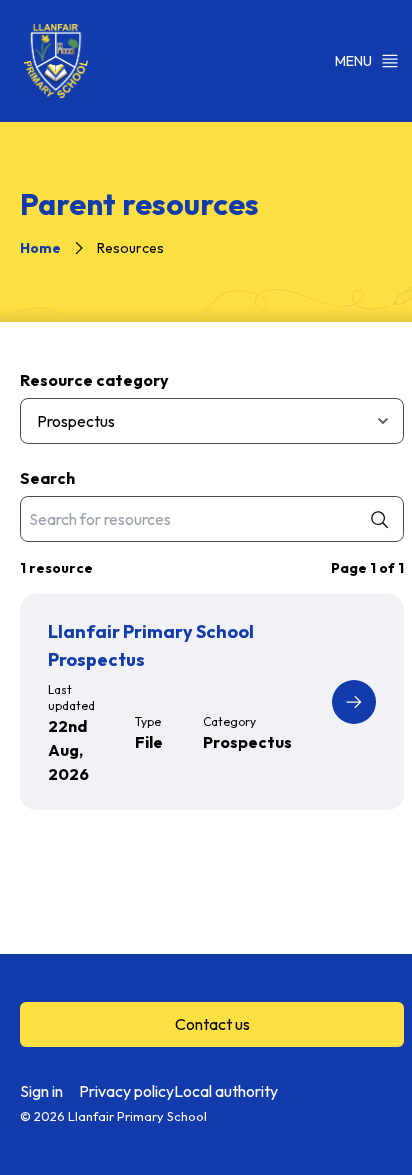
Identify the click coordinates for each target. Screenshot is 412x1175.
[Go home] (56, 61)
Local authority (226, 1091)
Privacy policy (126, 1091)
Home (40, 248)
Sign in (41, 1091)
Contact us (212, 1024)
